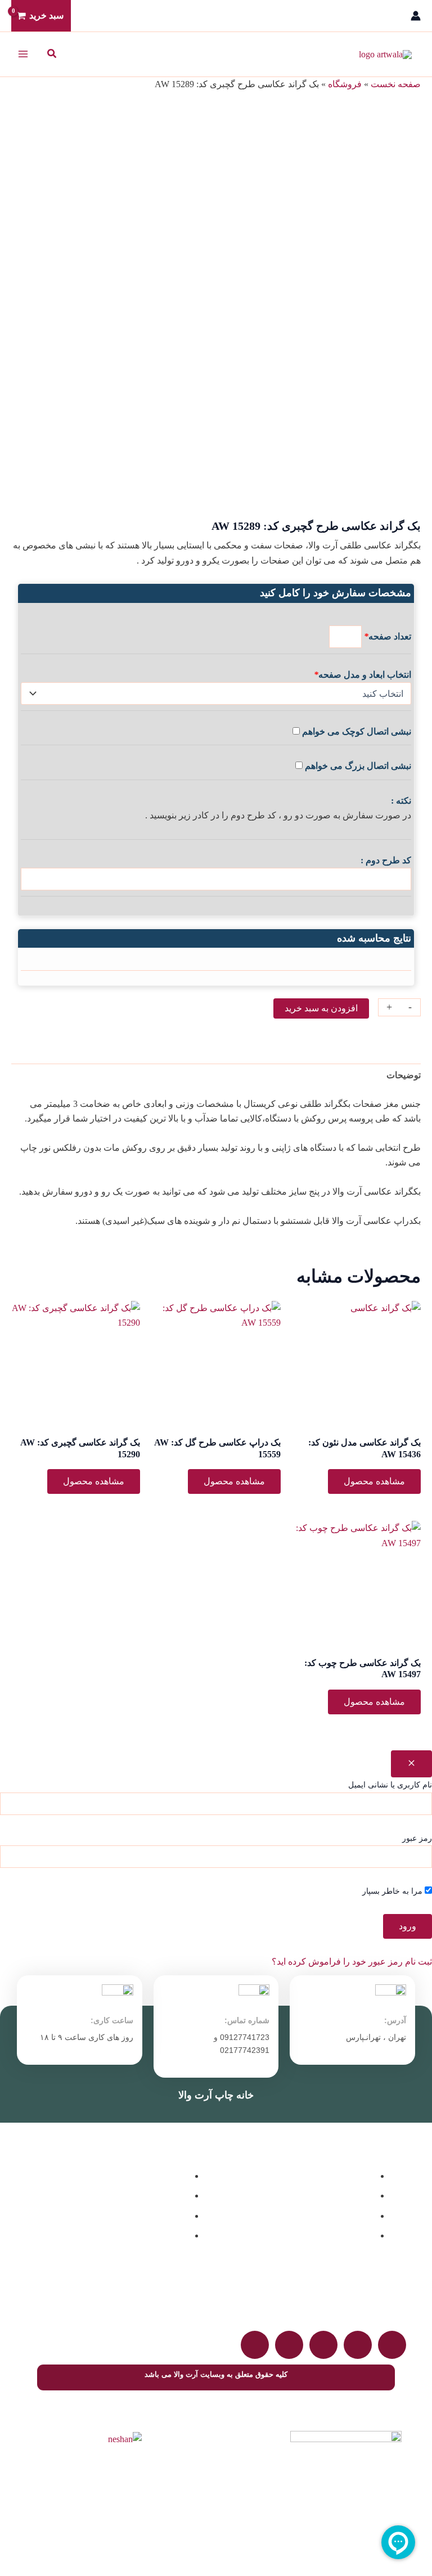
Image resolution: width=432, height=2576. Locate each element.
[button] (51, 54)
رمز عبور (417, 1838)
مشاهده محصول (374, 1481)
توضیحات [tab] (404, 1075)
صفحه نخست (396, 84)
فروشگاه (345, 84)
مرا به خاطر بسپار (393, 1891)
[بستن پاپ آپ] (411, 1764)
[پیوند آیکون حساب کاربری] (416, 16)
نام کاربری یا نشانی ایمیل (390, 1785)
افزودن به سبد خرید (321, 1008)
